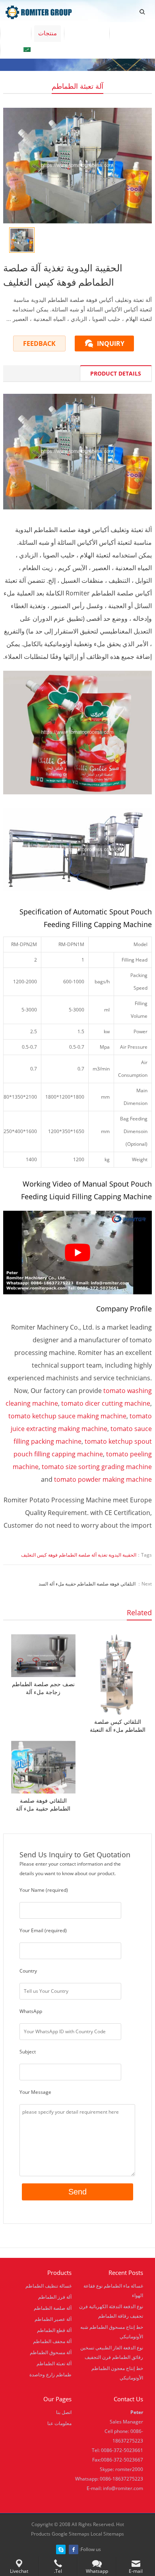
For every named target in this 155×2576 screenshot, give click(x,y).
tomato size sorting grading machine (97, 1467)
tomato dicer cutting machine (106, 1403)
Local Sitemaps (107, 2534)
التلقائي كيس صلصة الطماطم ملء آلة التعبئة (118, 1726)
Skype (61, 2549)
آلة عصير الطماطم (53, 2319)
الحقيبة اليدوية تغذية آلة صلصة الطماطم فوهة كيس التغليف (79, 1555)
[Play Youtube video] (77, 1253)
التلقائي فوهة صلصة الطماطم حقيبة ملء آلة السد (87, 1584)
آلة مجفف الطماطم (52, 2341)
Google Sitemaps (71, 2534)
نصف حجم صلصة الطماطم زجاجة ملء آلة (43, 1688)
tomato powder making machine (103, 1479)
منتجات (47, 33)
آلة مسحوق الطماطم (51, 2352)
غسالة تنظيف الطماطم (48, 2286)
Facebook (74, 2549)
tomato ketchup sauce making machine (67, 1416)
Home (15, 33)
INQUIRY (111, 343)
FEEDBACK (39, 343)
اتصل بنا (126, 33)
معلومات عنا (87, 33)
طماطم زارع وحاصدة (50, 2375)
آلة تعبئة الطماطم (77, 86)
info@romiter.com (123, 2488)
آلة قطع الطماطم (54, 2330)
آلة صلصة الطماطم (53, 2308)
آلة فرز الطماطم (55, 2297)
